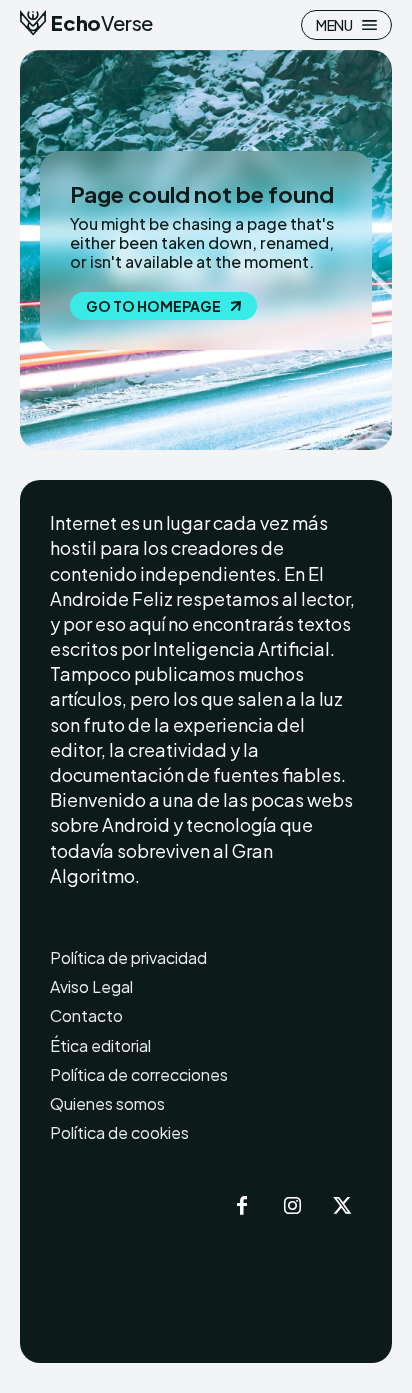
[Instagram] (292, 1207)
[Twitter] (342, 1207)
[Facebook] (242, 1207)
